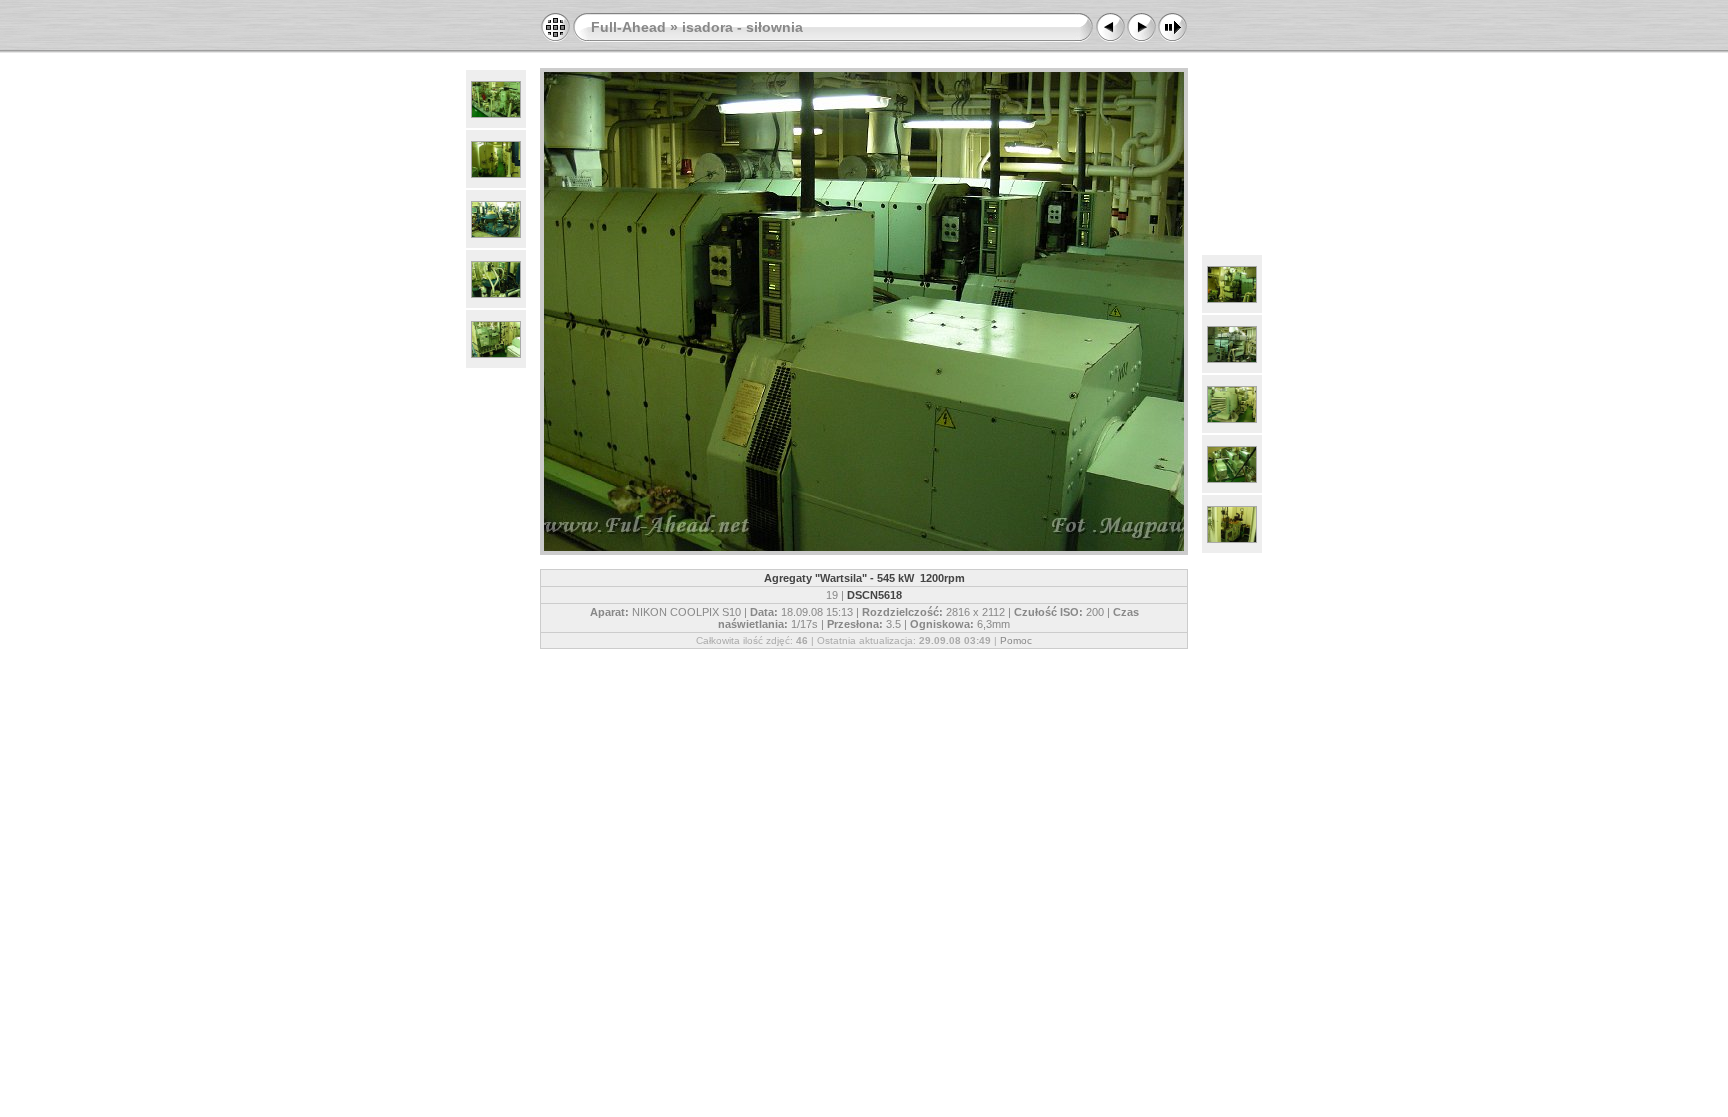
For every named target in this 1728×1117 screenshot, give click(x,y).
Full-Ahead (628, 27)
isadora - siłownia (742, 27)
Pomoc (1016, 640)
